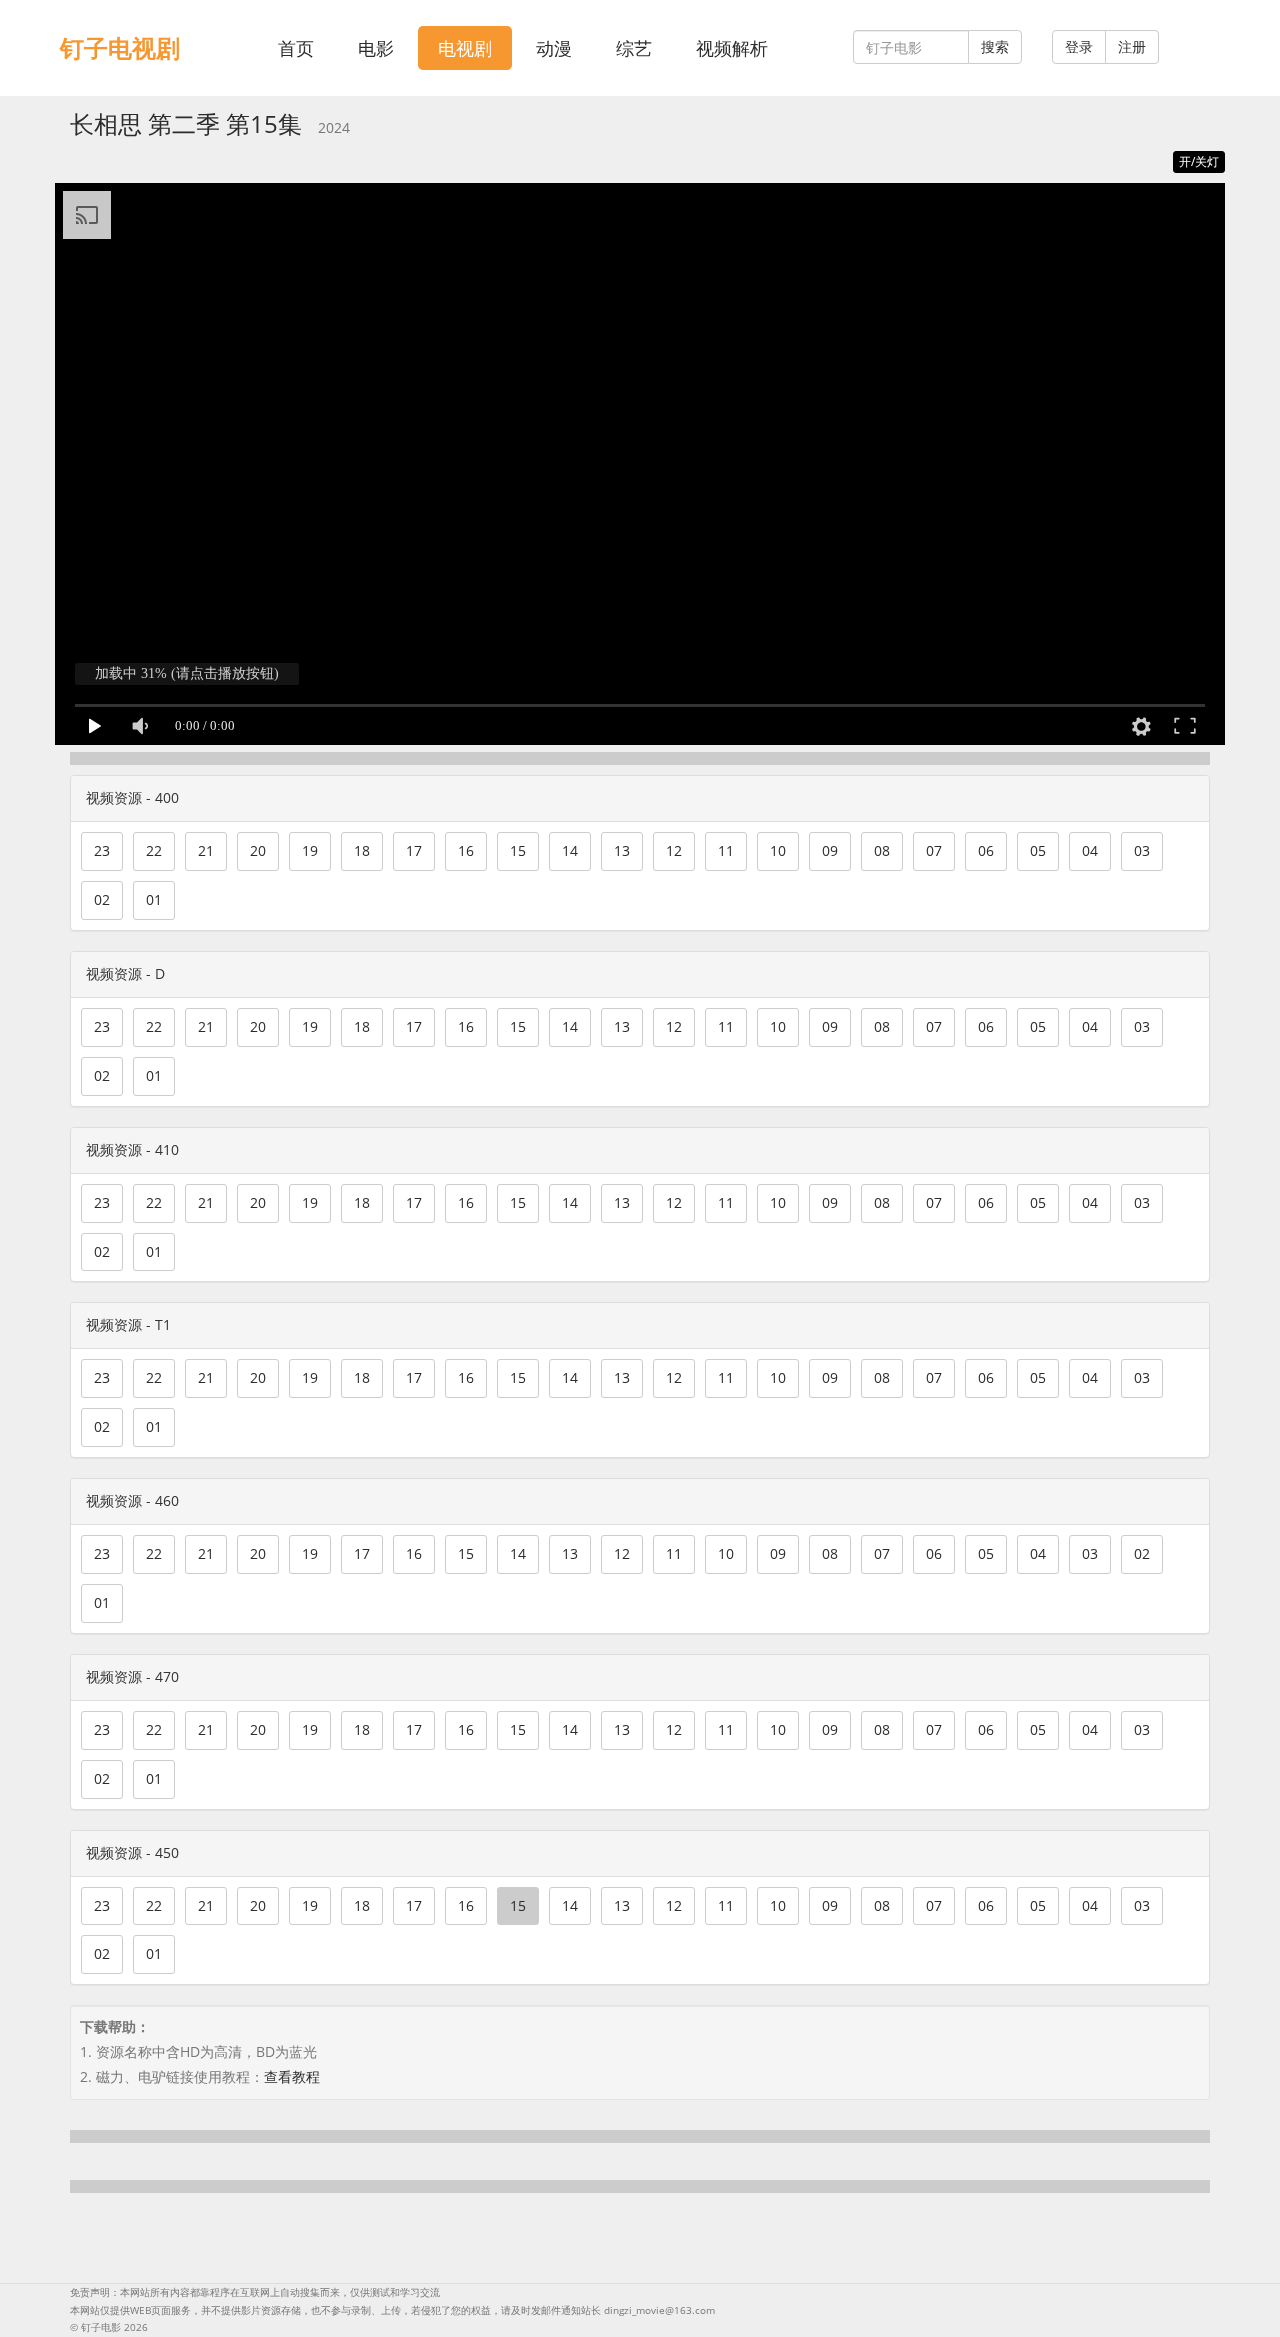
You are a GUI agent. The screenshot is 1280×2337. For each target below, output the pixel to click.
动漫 (554, 48)
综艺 (634, 48)
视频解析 (732, 48)
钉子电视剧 (120, 47)
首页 (296, 48)
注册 (1132, 46)
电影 (376, 48)
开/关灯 (1199, 161)
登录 (1079, 46)
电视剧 (465, 48)
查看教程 (292, 2076)
